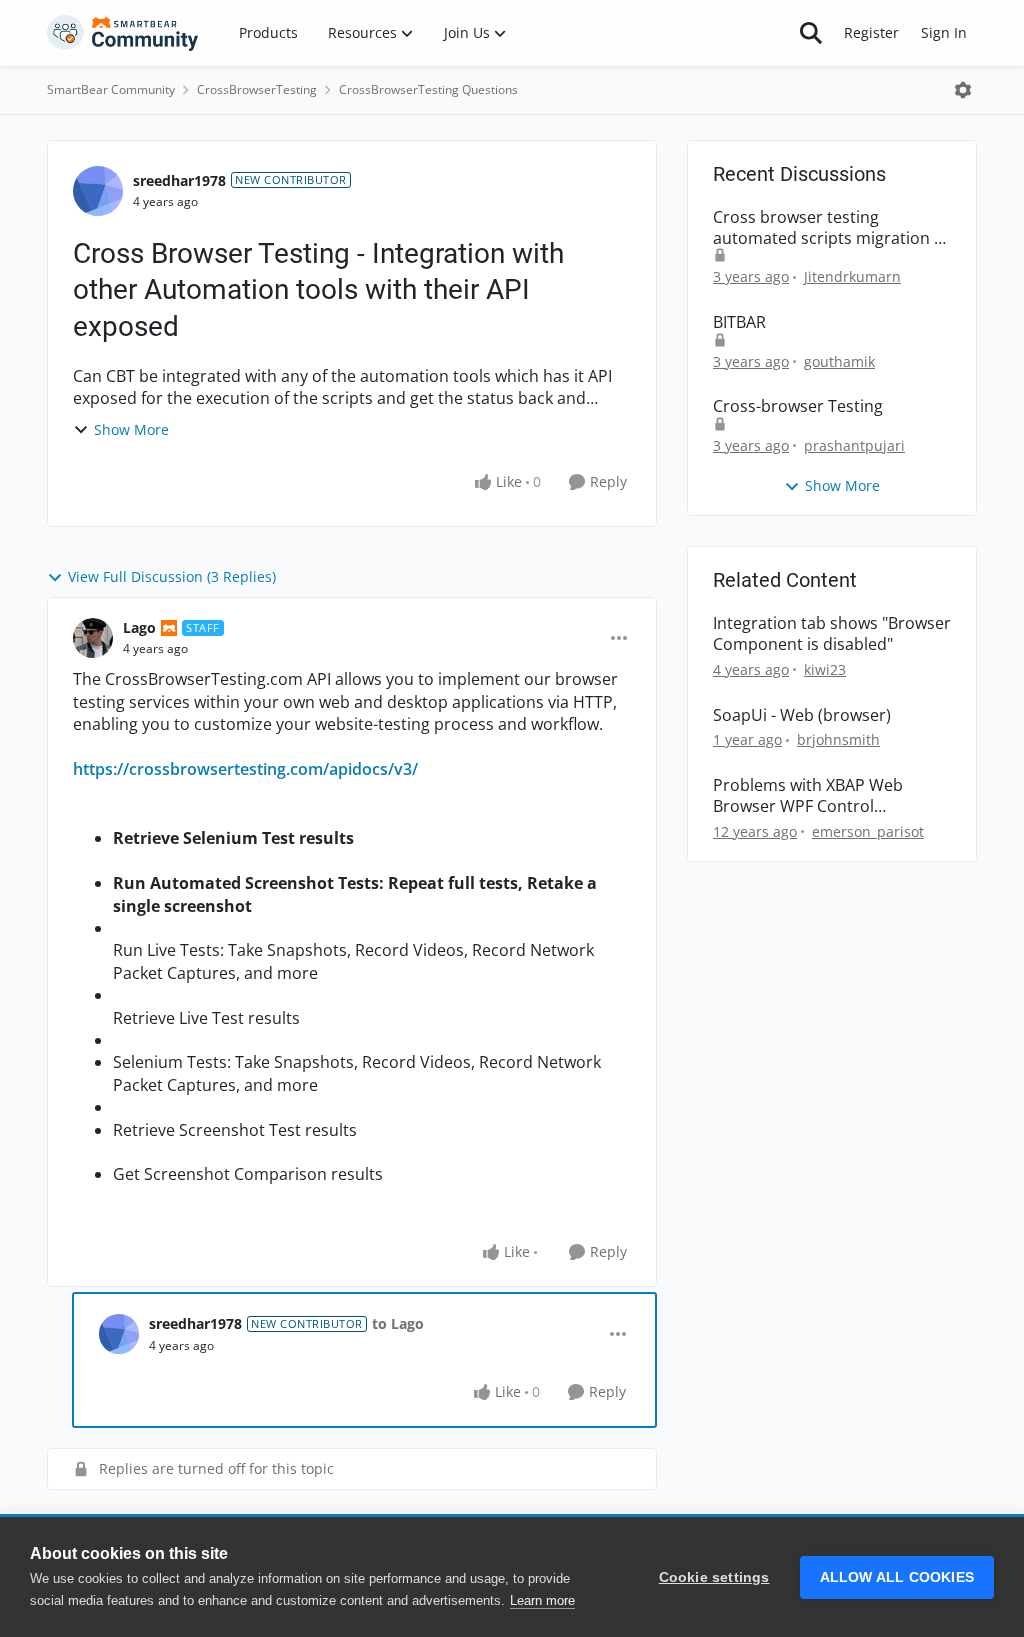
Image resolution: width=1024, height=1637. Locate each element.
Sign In (944, 32)
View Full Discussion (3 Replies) (172, 576)
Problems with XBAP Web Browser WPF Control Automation (808, 796)
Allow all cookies (897, 1577)
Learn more (542, 1600)
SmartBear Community (111, 89)
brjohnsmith (838, 739)
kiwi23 (825, 669)
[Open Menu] (963, 90)
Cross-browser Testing (798, 406)
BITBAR (739, 322)
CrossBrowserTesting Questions (428, 89)
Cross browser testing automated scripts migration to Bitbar (831, 228)
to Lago (398, 1323)
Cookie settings (714, 1577)
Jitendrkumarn (852, 276)
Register (871, 32)
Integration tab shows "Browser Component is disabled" (832, 634)
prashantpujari (854, 445)
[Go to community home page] (123, 33)
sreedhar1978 (179, 180)
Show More (131, 429)
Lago (139, 627)
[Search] (811, 33)
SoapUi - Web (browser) (802, 715)
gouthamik (839, 361)
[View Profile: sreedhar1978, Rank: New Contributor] (98, 191)
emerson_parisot (868, 831)
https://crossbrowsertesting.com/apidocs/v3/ (245, 769)
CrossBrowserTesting (257, 89)
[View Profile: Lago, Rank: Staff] (93, 638)
